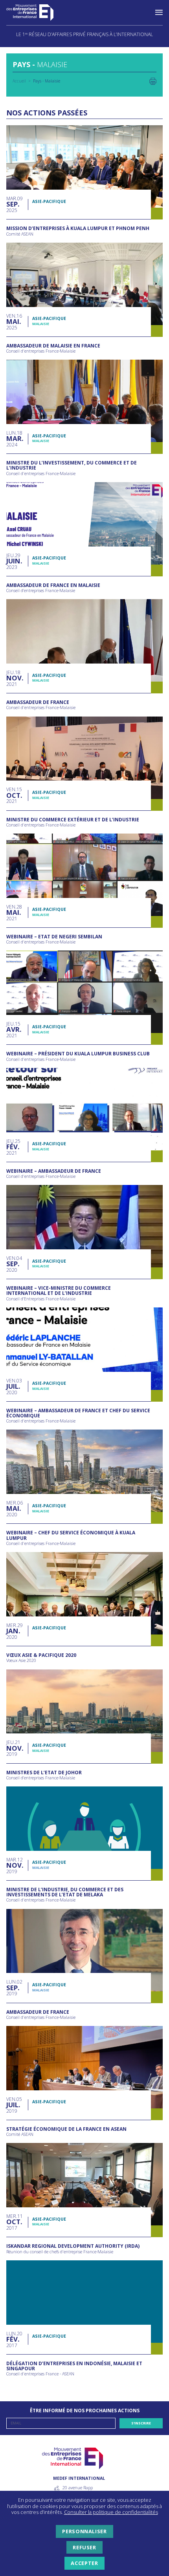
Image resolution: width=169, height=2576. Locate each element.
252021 (13, 1147)
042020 (14, 1264)
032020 (14, 1387)
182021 (14, 678)
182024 (14, 439)
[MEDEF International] (38, 13)
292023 (13, 561)
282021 (14, 913)
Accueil (19, 81)
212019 (14, 1748)
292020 (15, 1631)
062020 (15, 1509)
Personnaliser (84, 2531)
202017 (14, 2339)
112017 (15, 2222)
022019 (14, 1988)
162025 (14, 322)
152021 (14, 795)
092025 (15, 204)
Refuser (84, 2547)
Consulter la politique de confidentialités (111, 2512)
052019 (14, 2105)
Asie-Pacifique (49, 201)
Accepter (84, 2563)
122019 (15, 1866)
